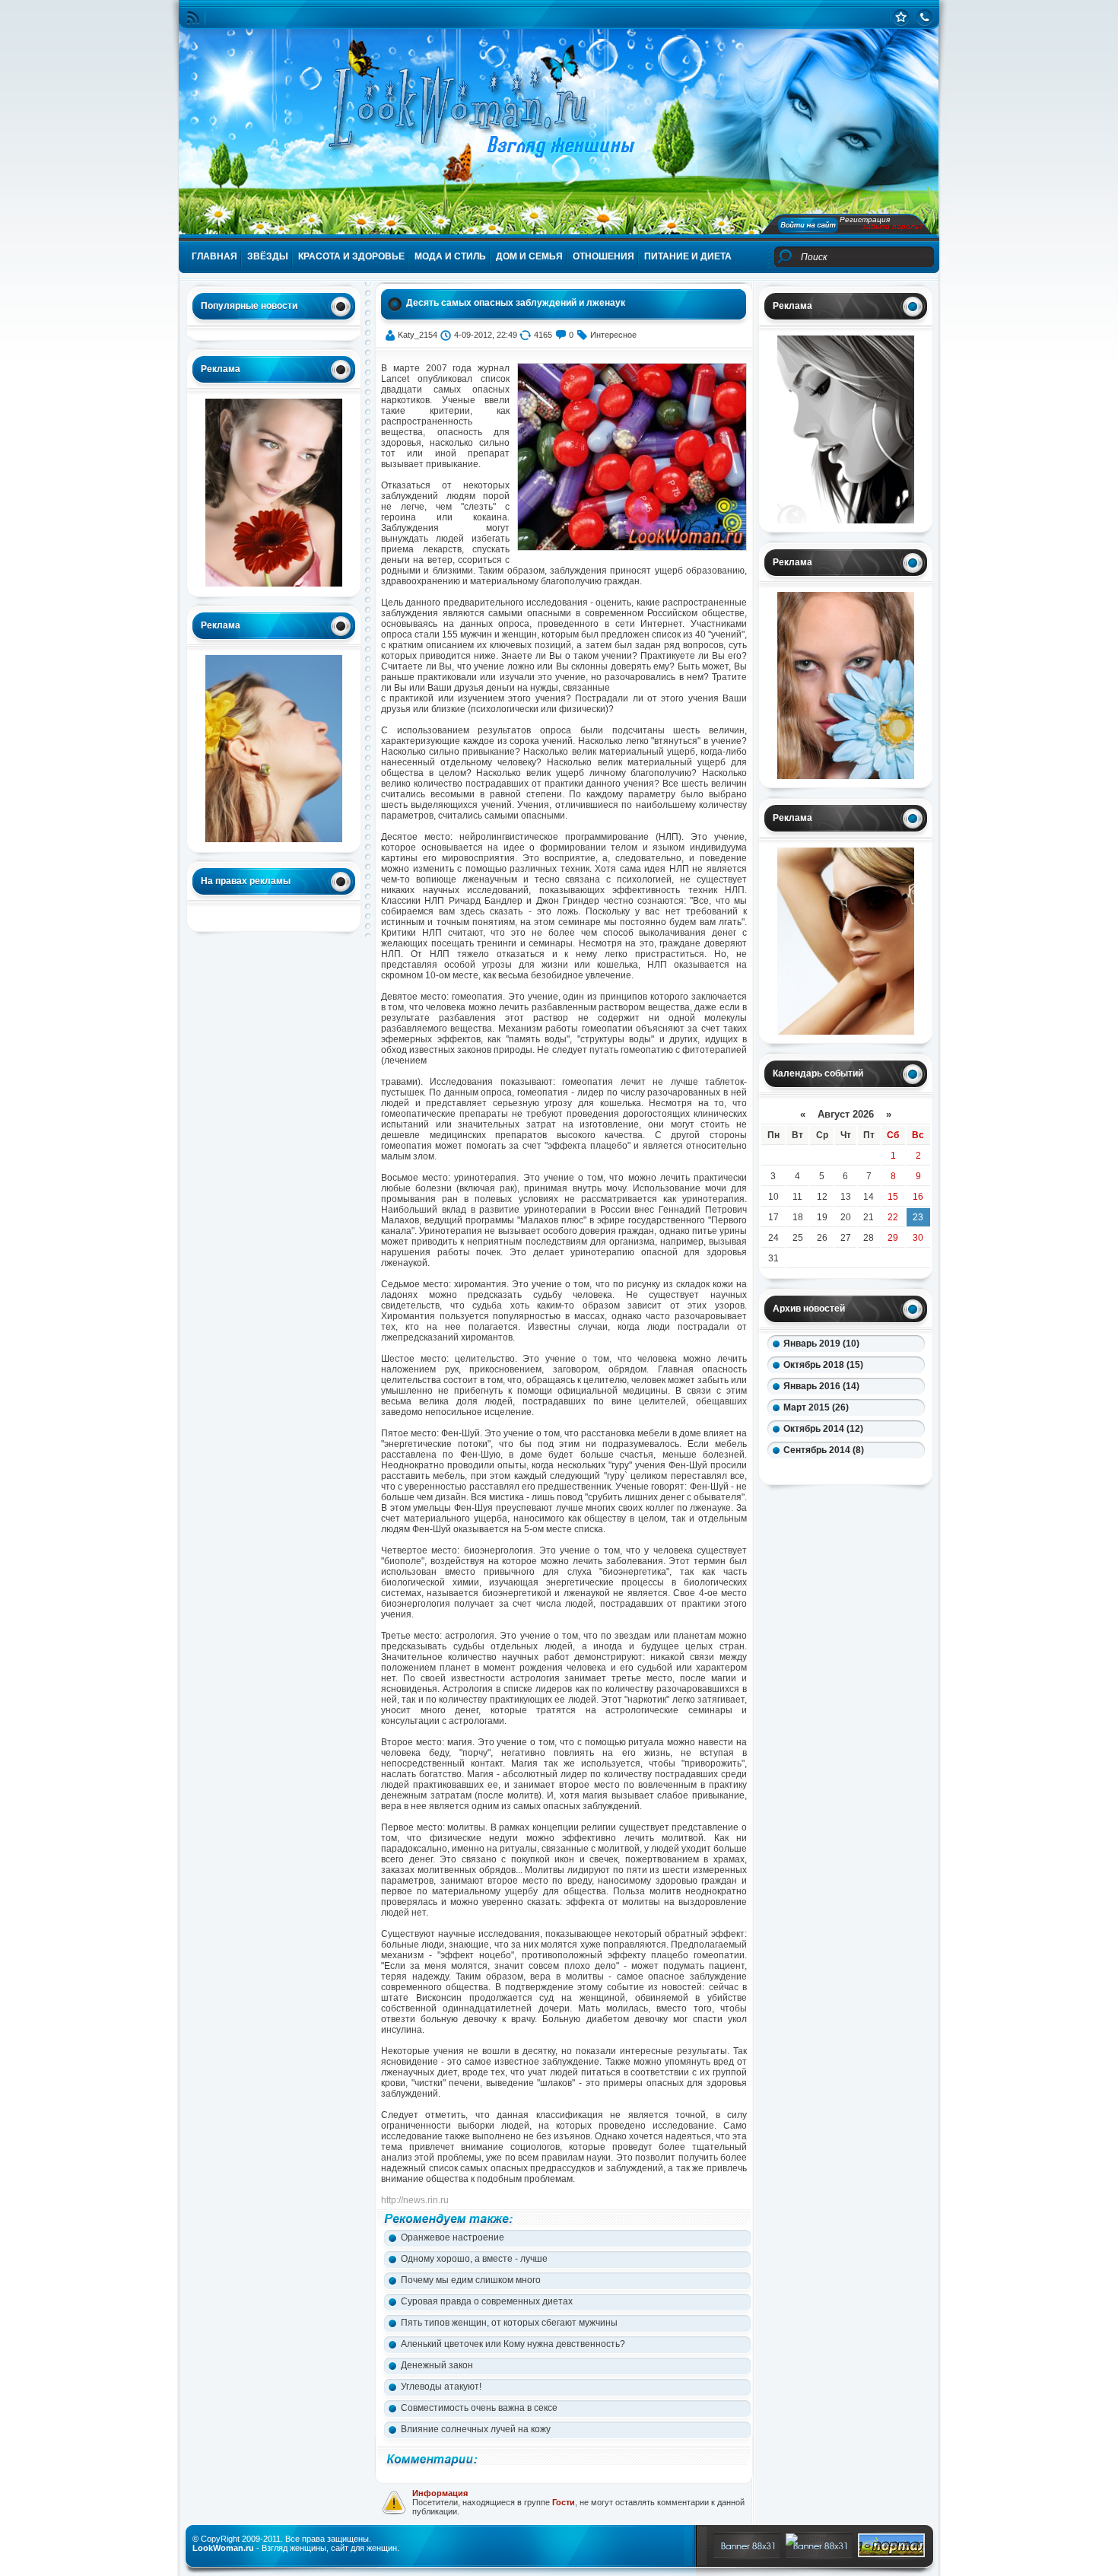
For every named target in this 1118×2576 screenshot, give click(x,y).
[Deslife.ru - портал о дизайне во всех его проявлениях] (891, 2554)
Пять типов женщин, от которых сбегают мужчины (509, 2323)
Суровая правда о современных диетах (487, 2301)
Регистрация (865, 219)
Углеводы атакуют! (441, 2387)
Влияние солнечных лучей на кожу (476, 2429)
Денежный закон (437, 2365)
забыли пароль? (893, 226)
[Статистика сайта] (901, 17)
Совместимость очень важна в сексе (479, 2408)
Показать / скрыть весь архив (828, 1471)
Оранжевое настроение (453, 2237)
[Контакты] (924, 17)
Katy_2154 (418, 335)
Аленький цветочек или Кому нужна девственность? (513, 2344)
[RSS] (193, 18)
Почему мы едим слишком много (471, 2280)
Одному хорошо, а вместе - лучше (474, 2259)
